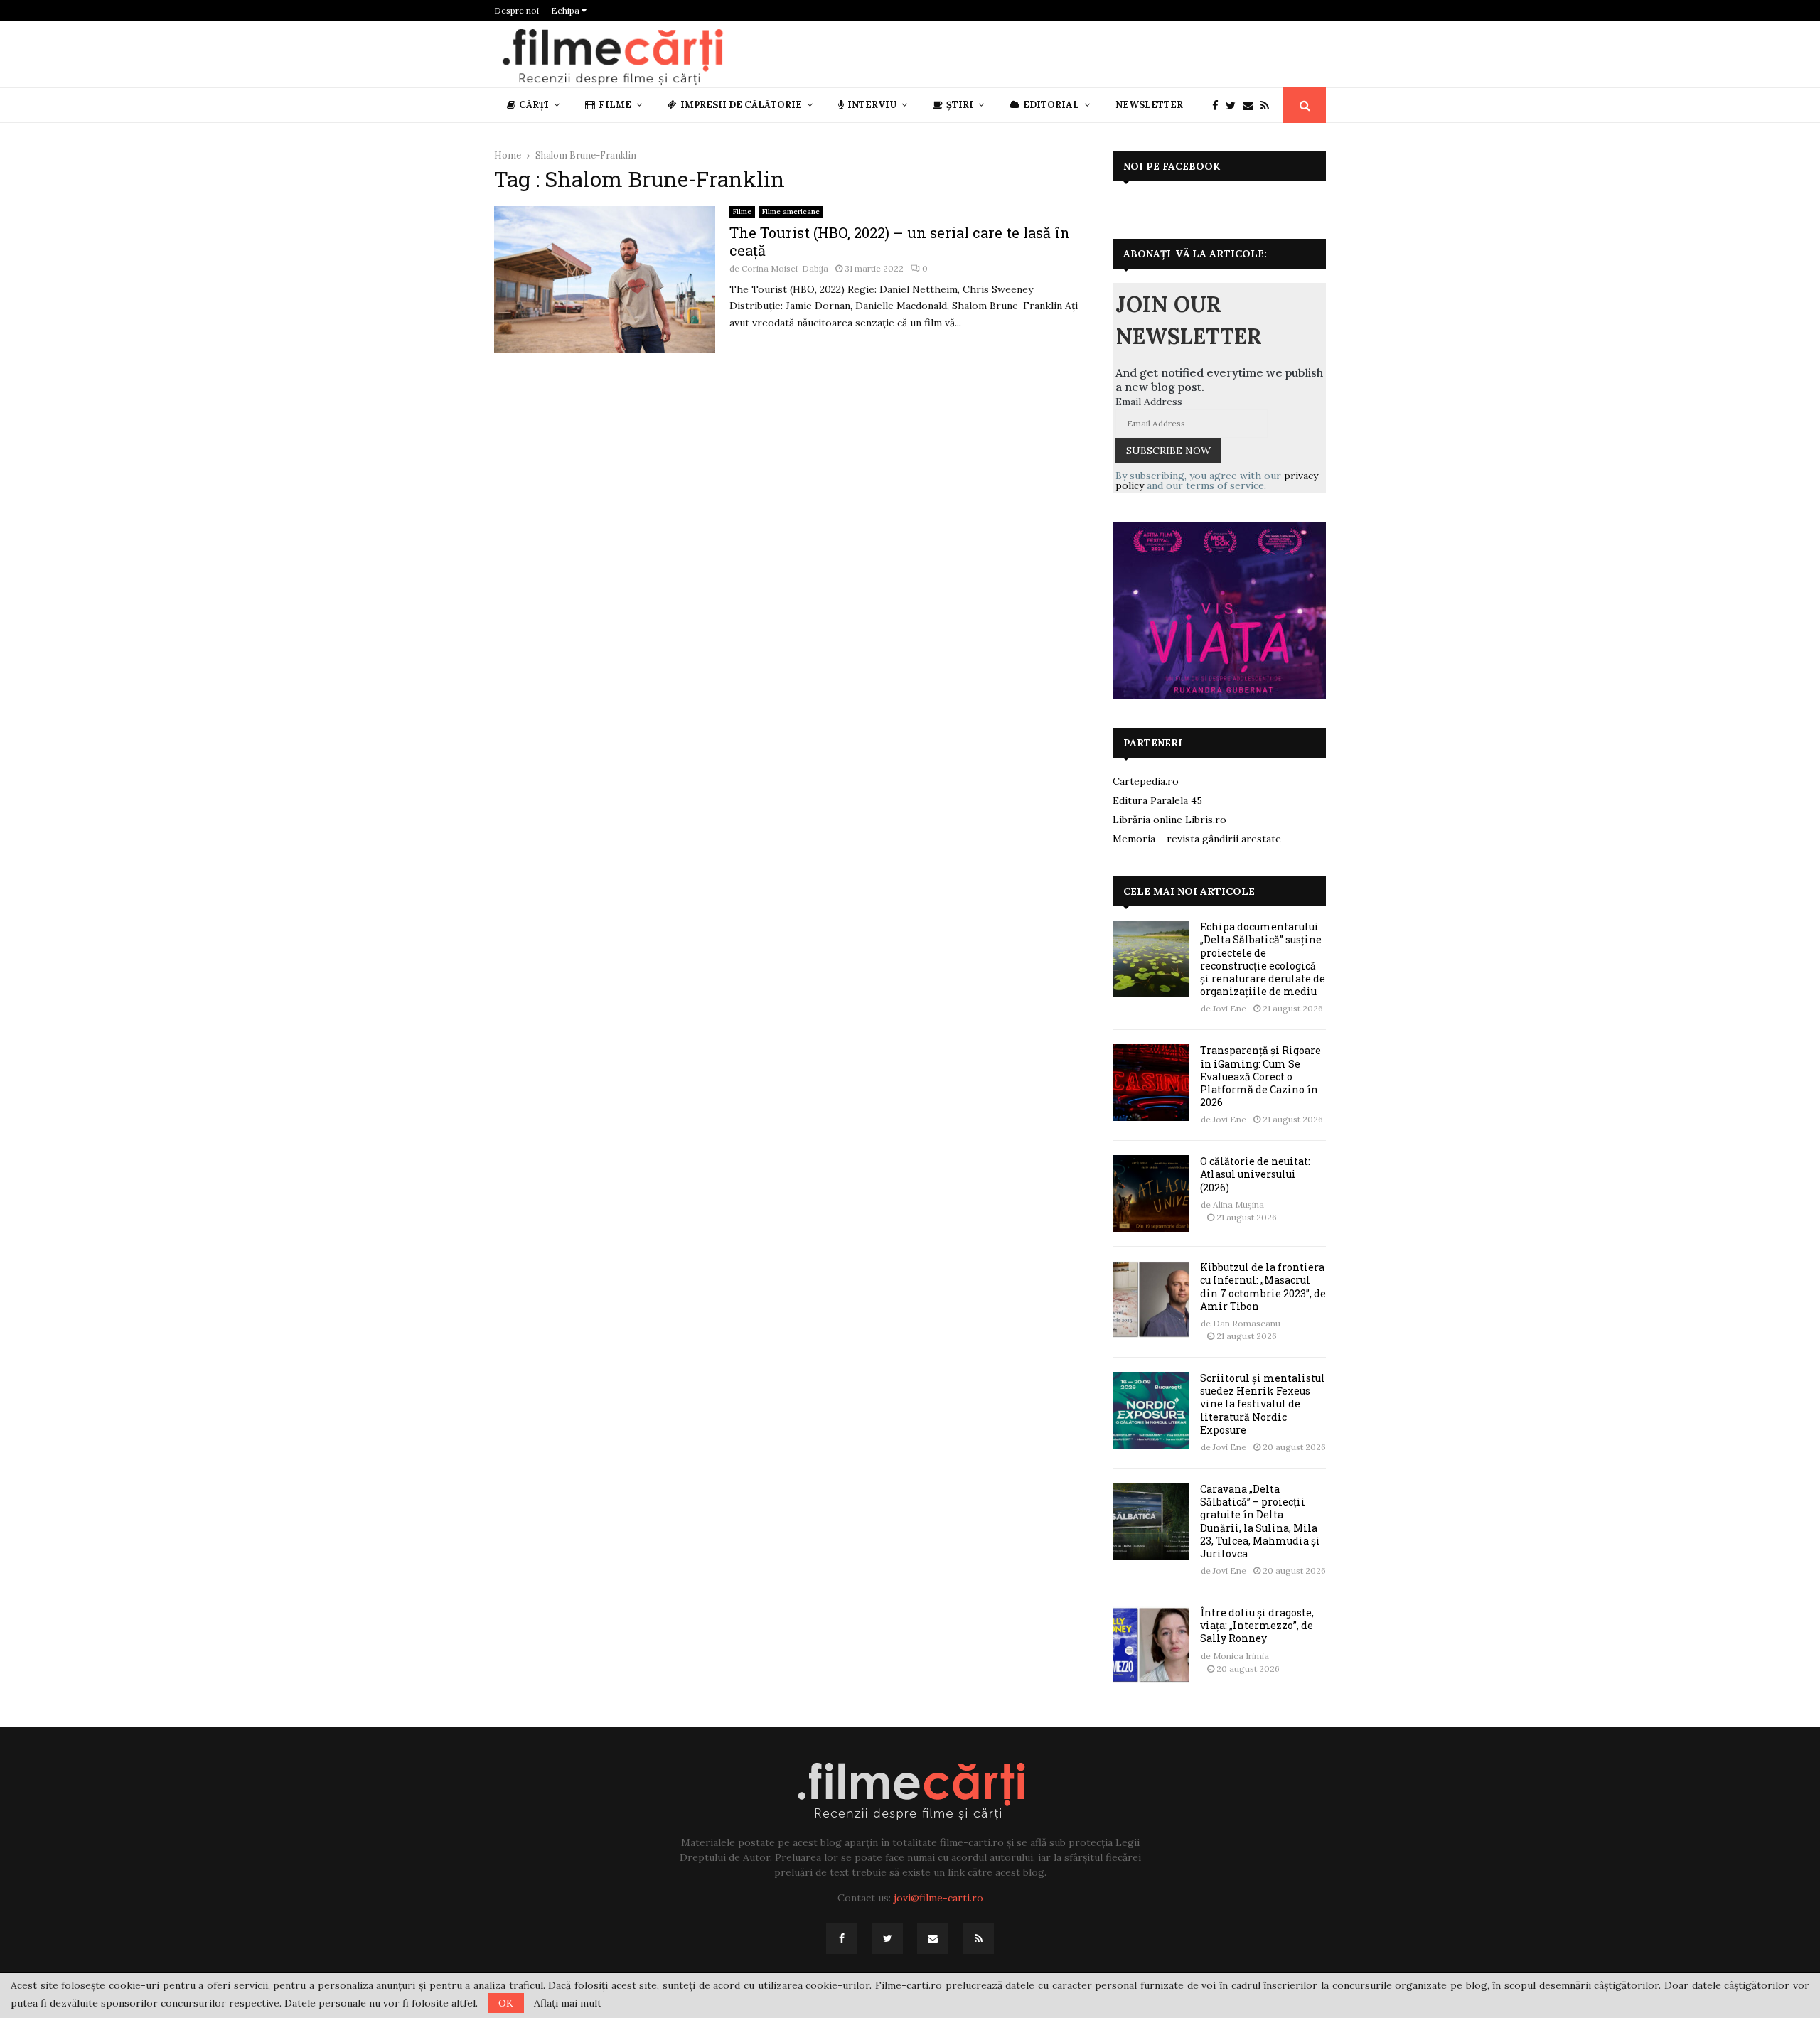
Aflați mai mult (568, 2003)
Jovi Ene (1230, 1008)
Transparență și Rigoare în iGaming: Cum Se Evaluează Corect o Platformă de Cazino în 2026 (1260, 1076)
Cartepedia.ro (1146, 781)
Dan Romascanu (1247, 1323)
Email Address (1149, 402)
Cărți (534, 105)
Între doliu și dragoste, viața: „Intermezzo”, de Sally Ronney (1257, 1625)
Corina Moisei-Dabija (785, 268)
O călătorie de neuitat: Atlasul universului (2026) (1255, 1174)
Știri (960, 105)
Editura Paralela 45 (1157, 800)
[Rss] (1268, 106)
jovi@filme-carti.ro (938, 1898)
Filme (615, 105)
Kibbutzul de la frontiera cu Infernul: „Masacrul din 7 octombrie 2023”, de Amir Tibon (1263, 1287)
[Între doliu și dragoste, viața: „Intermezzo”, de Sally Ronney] (1151, 1645)
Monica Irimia (1241, 1656)
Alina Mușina (1238, 1204)
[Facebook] (1219, 106)
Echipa (566, 10)
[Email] (1252, 106)
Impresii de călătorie (741, 105)
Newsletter (1149, 105)
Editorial (1051, 105)
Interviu (872, 105)
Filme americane (791, 211)
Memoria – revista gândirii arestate (1197, 839)
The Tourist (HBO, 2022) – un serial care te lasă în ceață (900, 241)
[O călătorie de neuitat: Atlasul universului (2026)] (1151, 1193)
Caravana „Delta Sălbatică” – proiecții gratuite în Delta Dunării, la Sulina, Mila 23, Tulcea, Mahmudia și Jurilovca (1260, 1521)
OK (506, 2003)
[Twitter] (1234, 106)
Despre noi (516, 10)
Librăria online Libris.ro (1169, 820)
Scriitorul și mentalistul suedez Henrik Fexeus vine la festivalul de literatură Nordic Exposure (1263, 1404)
